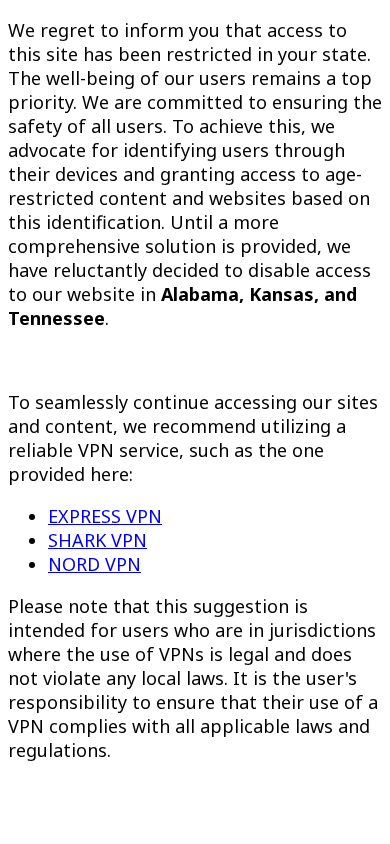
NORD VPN (94, 564)
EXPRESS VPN (105, 516)
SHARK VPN (97, 540)
